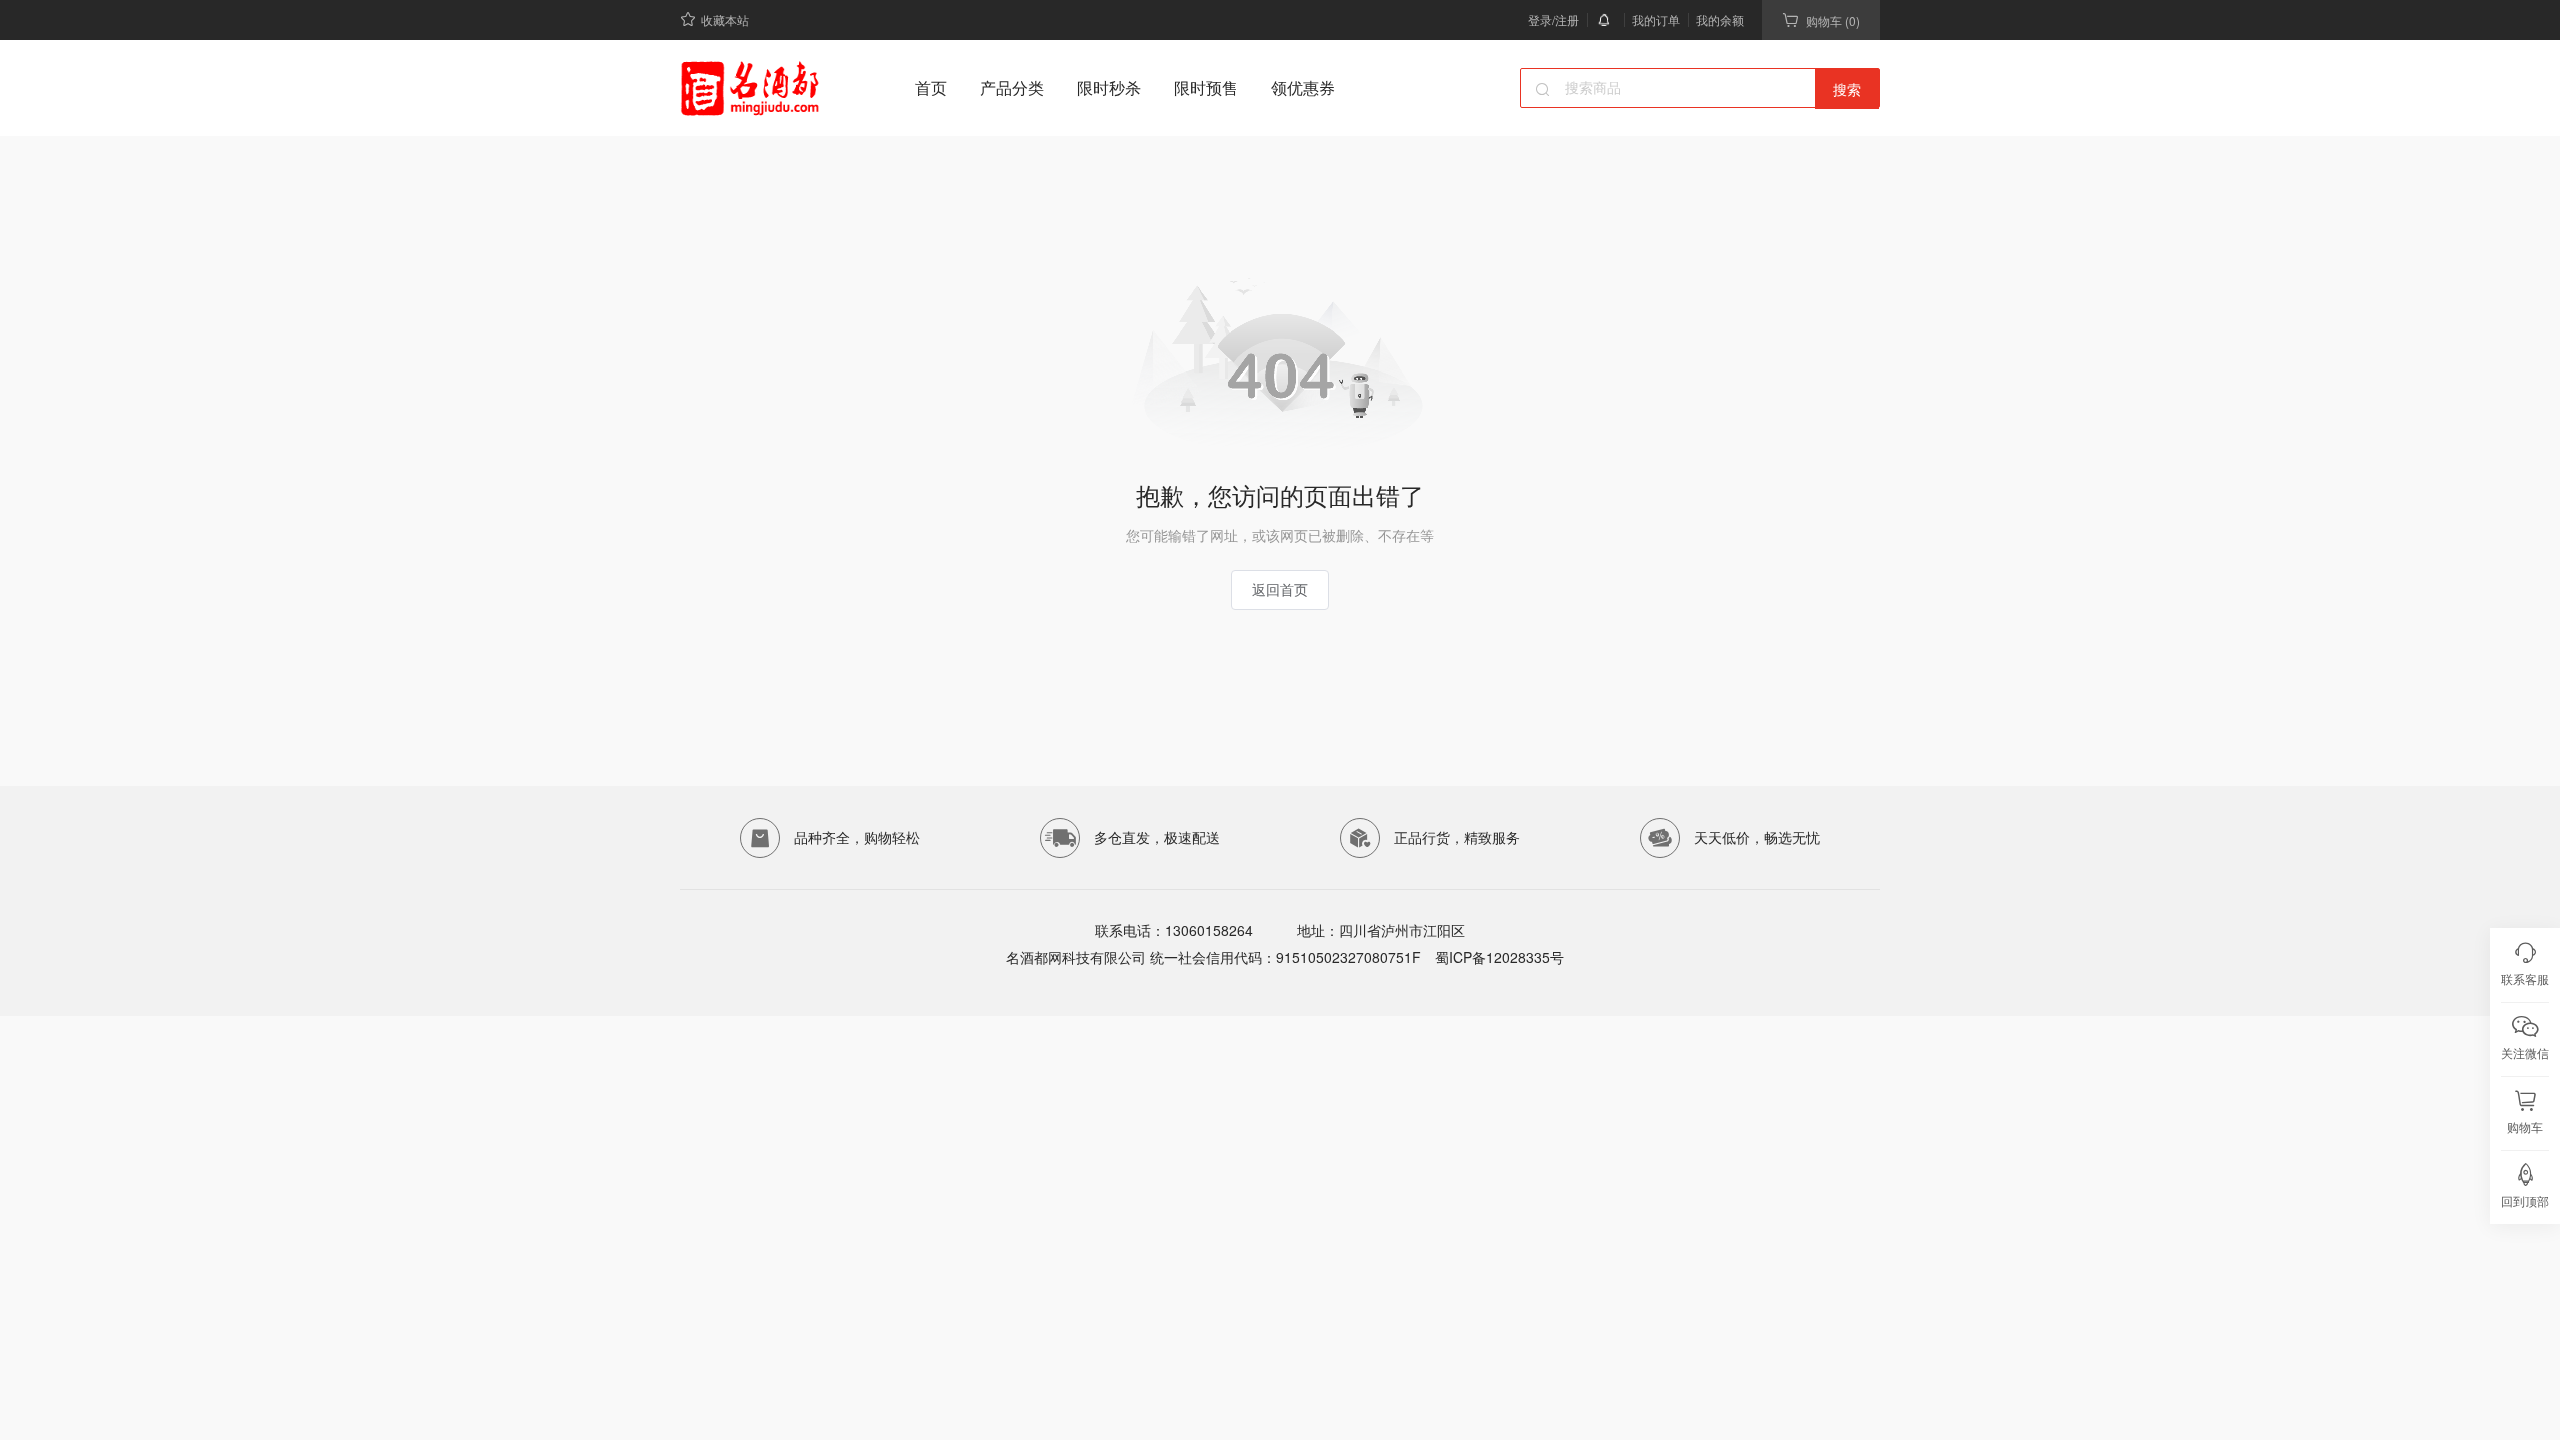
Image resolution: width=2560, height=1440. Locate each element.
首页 (931, 87)
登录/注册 (1553, 19)
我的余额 (1720, 19)
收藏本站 (725, 19)
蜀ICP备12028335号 (1497, 957)
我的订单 (1656, 19)
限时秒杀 (1109, 87)
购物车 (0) (1833, 20)
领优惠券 (1303, 87)
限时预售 (1206, 87)
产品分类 (1012, 87)
